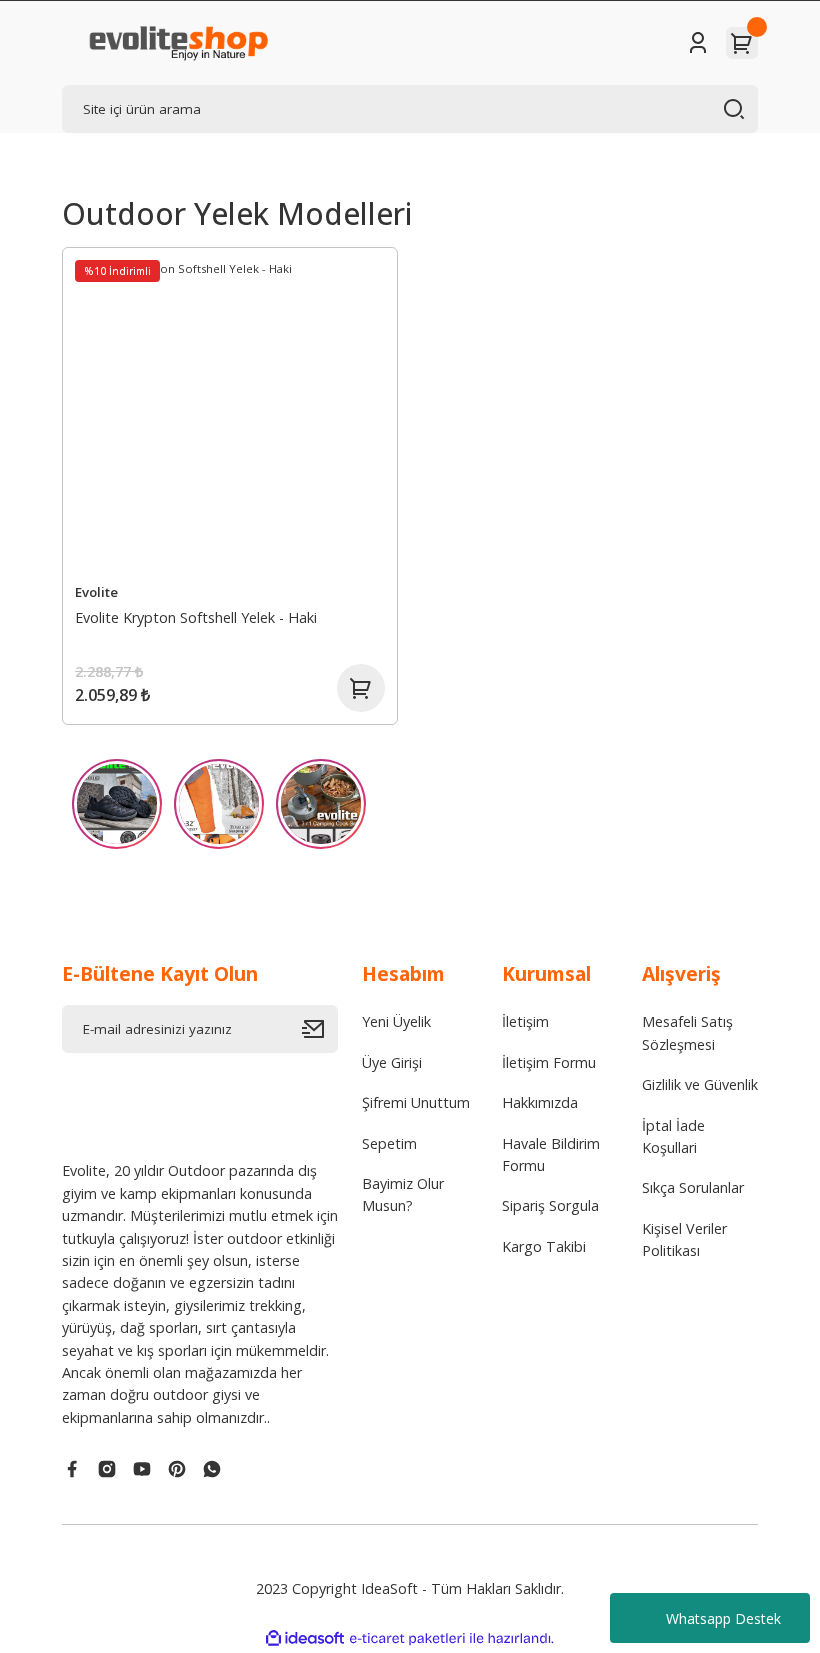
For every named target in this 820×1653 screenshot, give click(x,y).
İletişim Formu (549, 1062)
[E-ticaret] (407, 1638)
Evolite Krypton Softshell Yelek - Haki (196, 617)
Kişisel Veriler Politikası (684, 1239)
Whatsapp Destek (723, 1618)
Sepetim (389, 1143)
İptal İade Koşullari (673, 1136)
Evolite (96, 592)
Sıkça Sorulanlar (693, 1187)
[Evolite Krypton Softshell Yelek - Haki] (230, 415)
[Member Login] (698, 43)
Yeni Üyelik (396, 1021)
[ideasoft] (305, 1639)
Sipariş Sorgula (550, 1205)
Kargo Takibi (544, 1246)
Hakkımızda (540, 1102)
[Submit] (320, 1029)
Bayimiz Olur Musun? (403, 1194)
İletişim (525, 1021)
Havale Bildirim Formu (551, 1154)
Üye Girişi (392, 1062)
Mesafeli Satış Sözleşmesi (687, 1032)
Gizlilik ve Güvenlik (700, 1084)
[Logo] (177, 43)
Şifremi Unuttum (416, 1102)
